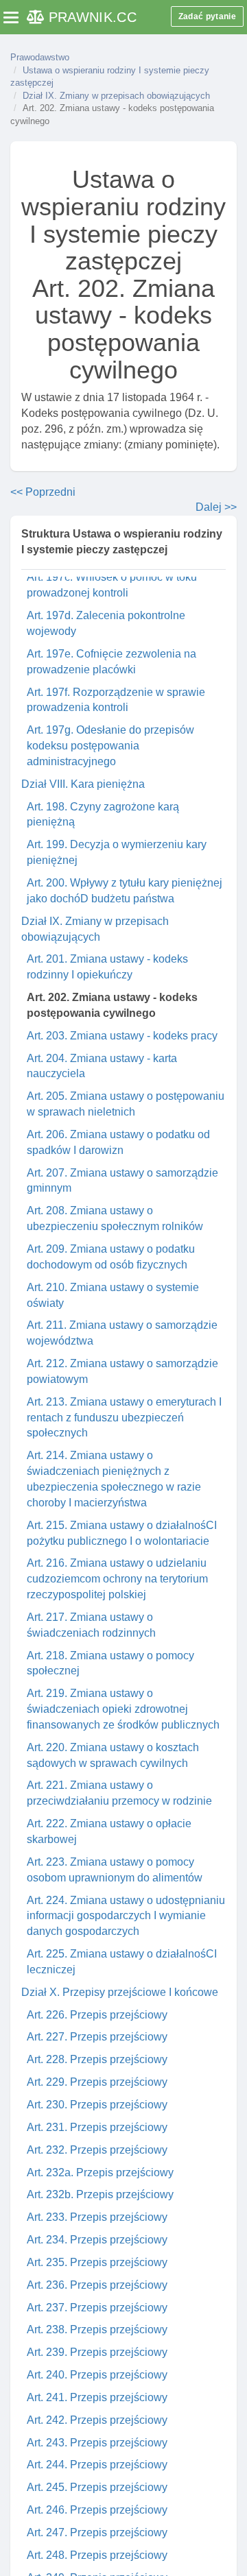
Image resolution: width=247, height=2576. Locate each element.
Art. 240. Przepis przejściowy (97, 2375)
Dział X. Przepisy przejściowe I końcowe (120, 1992)
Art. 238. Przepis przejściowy (97, 2330)
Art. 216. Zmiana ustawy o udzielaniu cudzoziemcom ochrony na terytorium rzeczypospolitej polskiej (117, 1579)
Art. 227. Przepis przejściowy (97, 2037)
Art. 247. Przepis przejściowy (97, 2532)
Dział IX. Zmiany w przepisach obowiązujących (116, 96)
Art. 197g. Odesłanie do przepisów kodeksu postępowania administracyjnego (110, 746)
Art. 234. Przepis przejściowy (97, 2240)
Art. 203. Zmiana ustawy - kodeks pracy (122, 1036)
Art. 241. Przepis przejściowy (97, 2397)
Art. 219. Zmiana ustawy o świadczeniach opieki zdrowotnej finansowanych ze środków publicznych (123, 1709)
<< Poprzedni (43, 492)
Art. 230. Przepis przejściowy (97, 2105)
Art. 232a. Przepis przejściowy (100, 2172)
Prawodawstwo (40, 57)
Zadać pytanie (207, 16)
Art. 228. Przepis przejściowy (97, 2059)
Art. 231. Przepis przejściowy (97, 2127)
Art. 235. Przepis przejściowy (97, 2262)
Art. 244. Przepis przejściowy (97, 2465)
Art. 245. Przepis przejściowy (97, 2487)
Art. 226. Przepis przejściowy (97, 2015)
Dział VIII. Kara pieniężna (83, 784)
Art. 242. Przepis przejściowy (97, 2420)
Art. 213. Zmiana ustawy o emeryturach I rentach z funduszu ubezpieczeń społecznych (124, 1418)
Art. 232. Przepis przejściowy (97, 2150)
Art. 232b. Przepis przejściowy (100, 2194)
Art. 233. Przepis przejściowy (97, 2217)
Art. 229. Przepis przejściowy (97, 2082)
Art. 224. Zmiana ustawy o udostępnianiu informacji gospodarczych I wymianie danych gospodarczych (126, 1916)
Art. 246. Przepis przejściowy (97, 2510)
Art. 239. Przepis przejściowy (97, 2352)
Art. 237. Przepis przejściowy (97, 2308)
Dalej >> (216, 507)
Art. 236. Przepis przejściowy (97, 2285)
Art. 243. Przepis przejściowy (97, 2443)
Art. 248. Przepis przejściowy (97, 2555)
